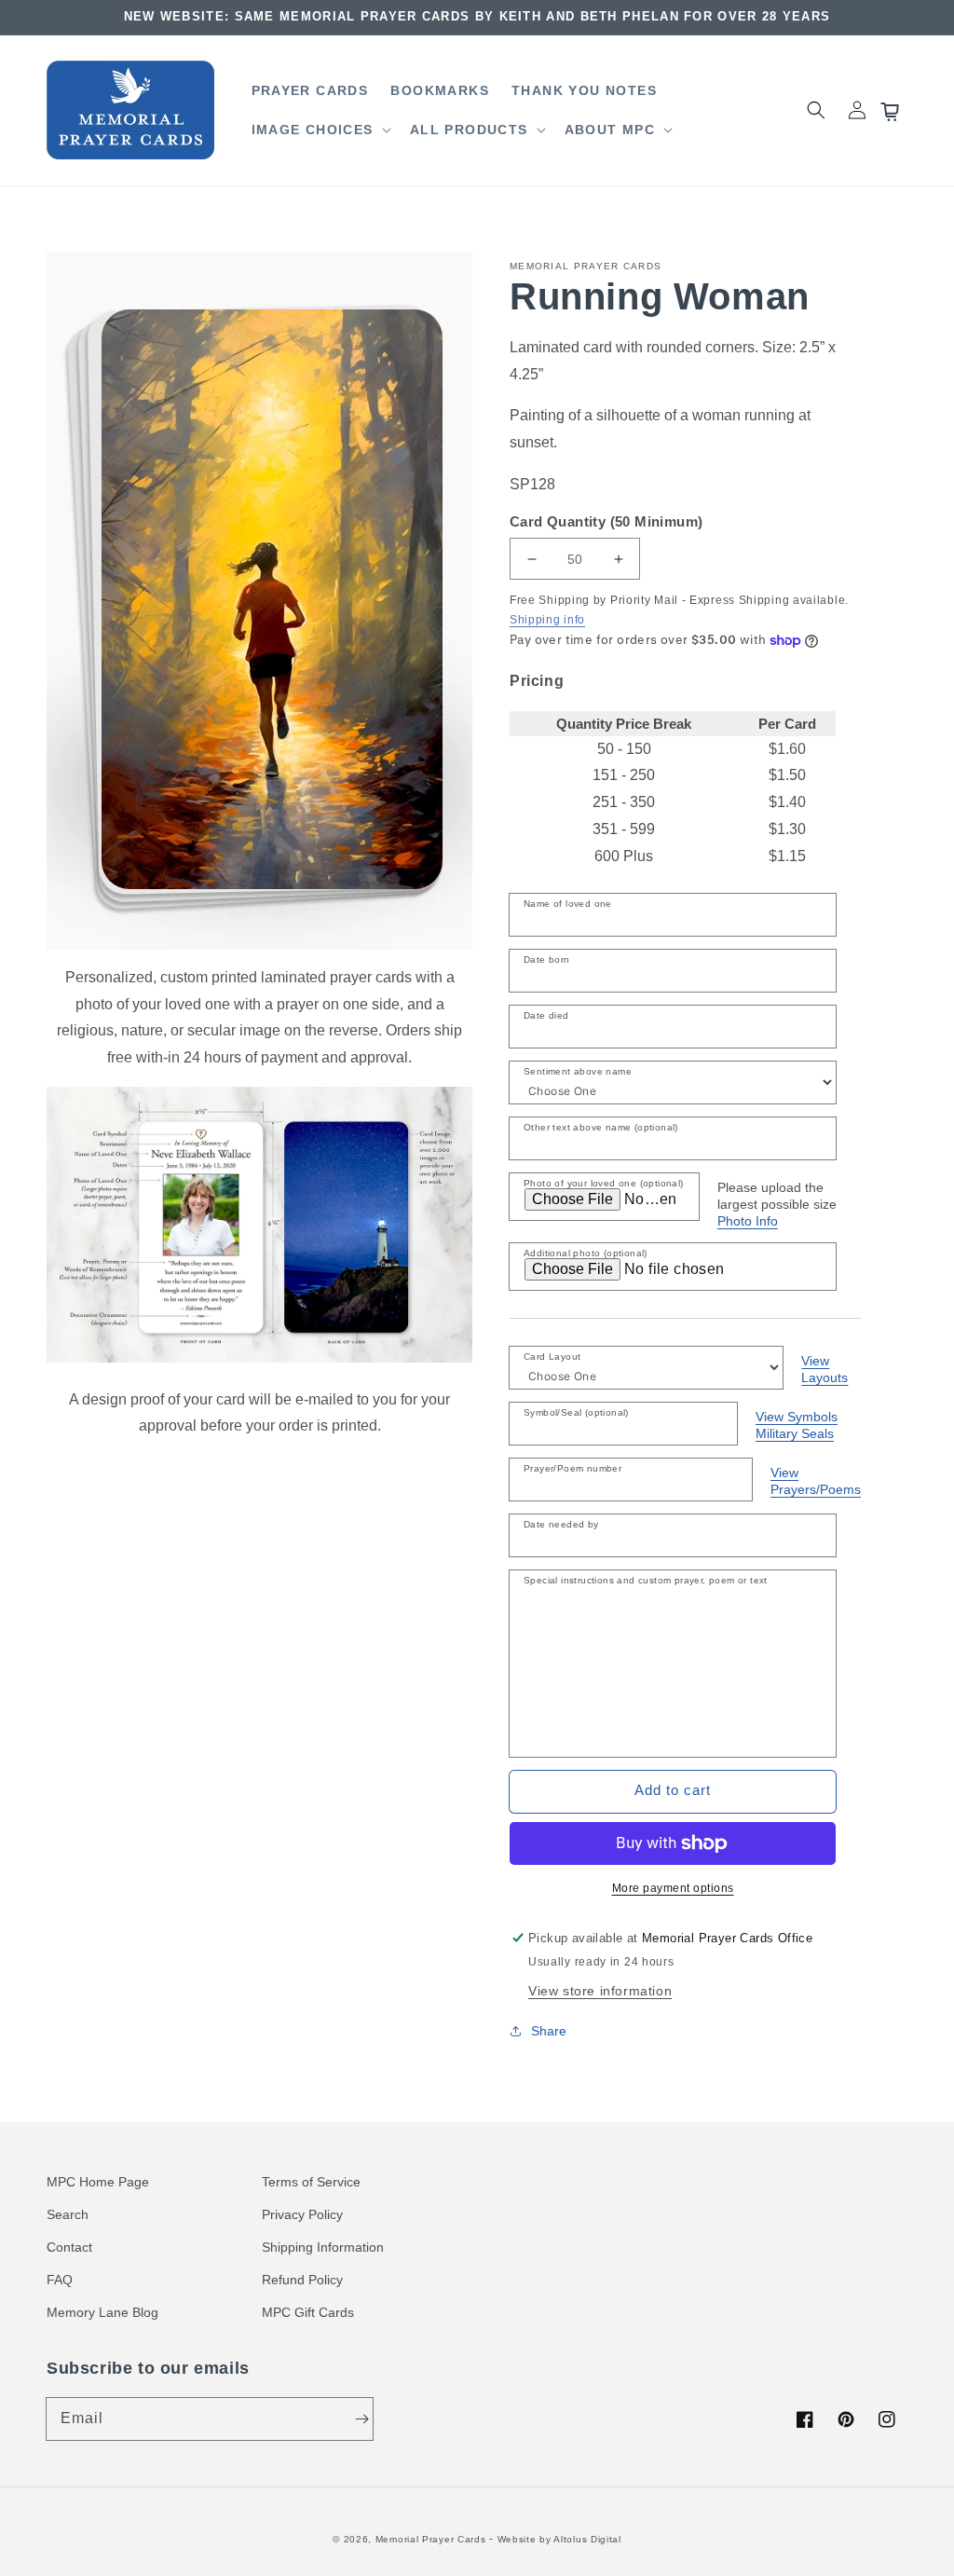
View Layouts (825, 1369)
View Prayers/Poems (816, 1481)
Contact (69, 2247)
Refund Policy (302, 2280)
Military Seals (795, 1433)
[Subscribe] (361, 2418)
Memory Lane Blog (102, 2312)
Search (68, 2214)
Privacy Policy (302, 2214)
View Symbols (797, 1417)
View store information (600, 1991)
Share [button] (549, 2031)
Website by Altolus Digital (559, 2539)
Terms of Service (311, 2182)
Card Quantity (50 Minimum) (606, 521)
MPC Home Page (98, 2182)
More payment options (673, 1888)
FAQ (60, 2280)
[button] (320, 130)
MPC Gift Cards (308, 2312)
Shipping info (547, 620)
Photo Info (748, 1221)
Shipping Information (323, 2247)
